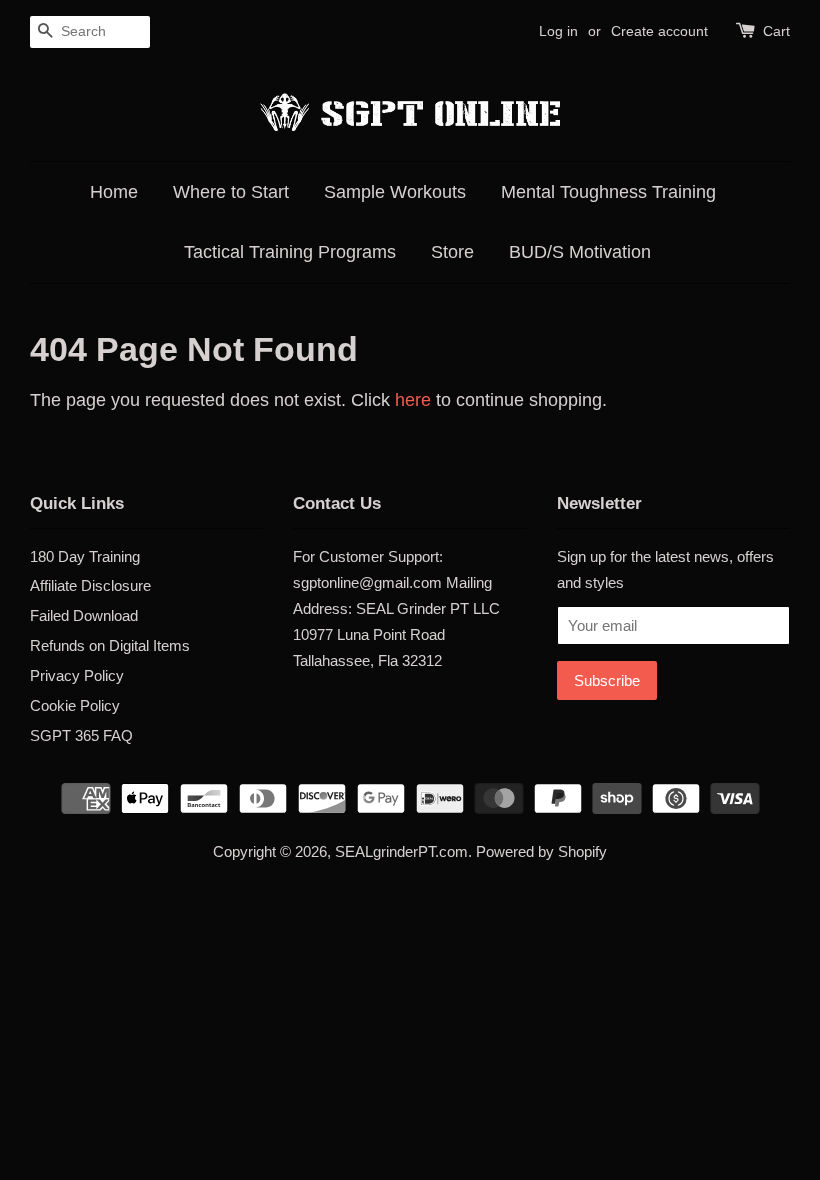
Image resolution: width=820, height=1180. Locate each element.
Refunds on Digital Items (110, 645)
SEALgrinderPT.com (401, 851)
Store (452, 252)
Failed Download (84, 615)
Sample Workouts (395, 192)
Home (114, 192)
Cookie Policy (75, 705)
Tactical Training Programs (290, 252)
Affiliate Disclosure (90, 585)
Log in (558, 31)
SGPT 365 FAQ (81, 735)
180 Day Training (85, 556)
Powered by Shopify (541, 851)
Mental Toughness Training (608, 192)
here (413, 400)
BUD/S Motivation (580, 252)
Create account (659, 31)
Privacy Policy (77, 675)
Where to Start (231, 192)
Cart (776, 31)
